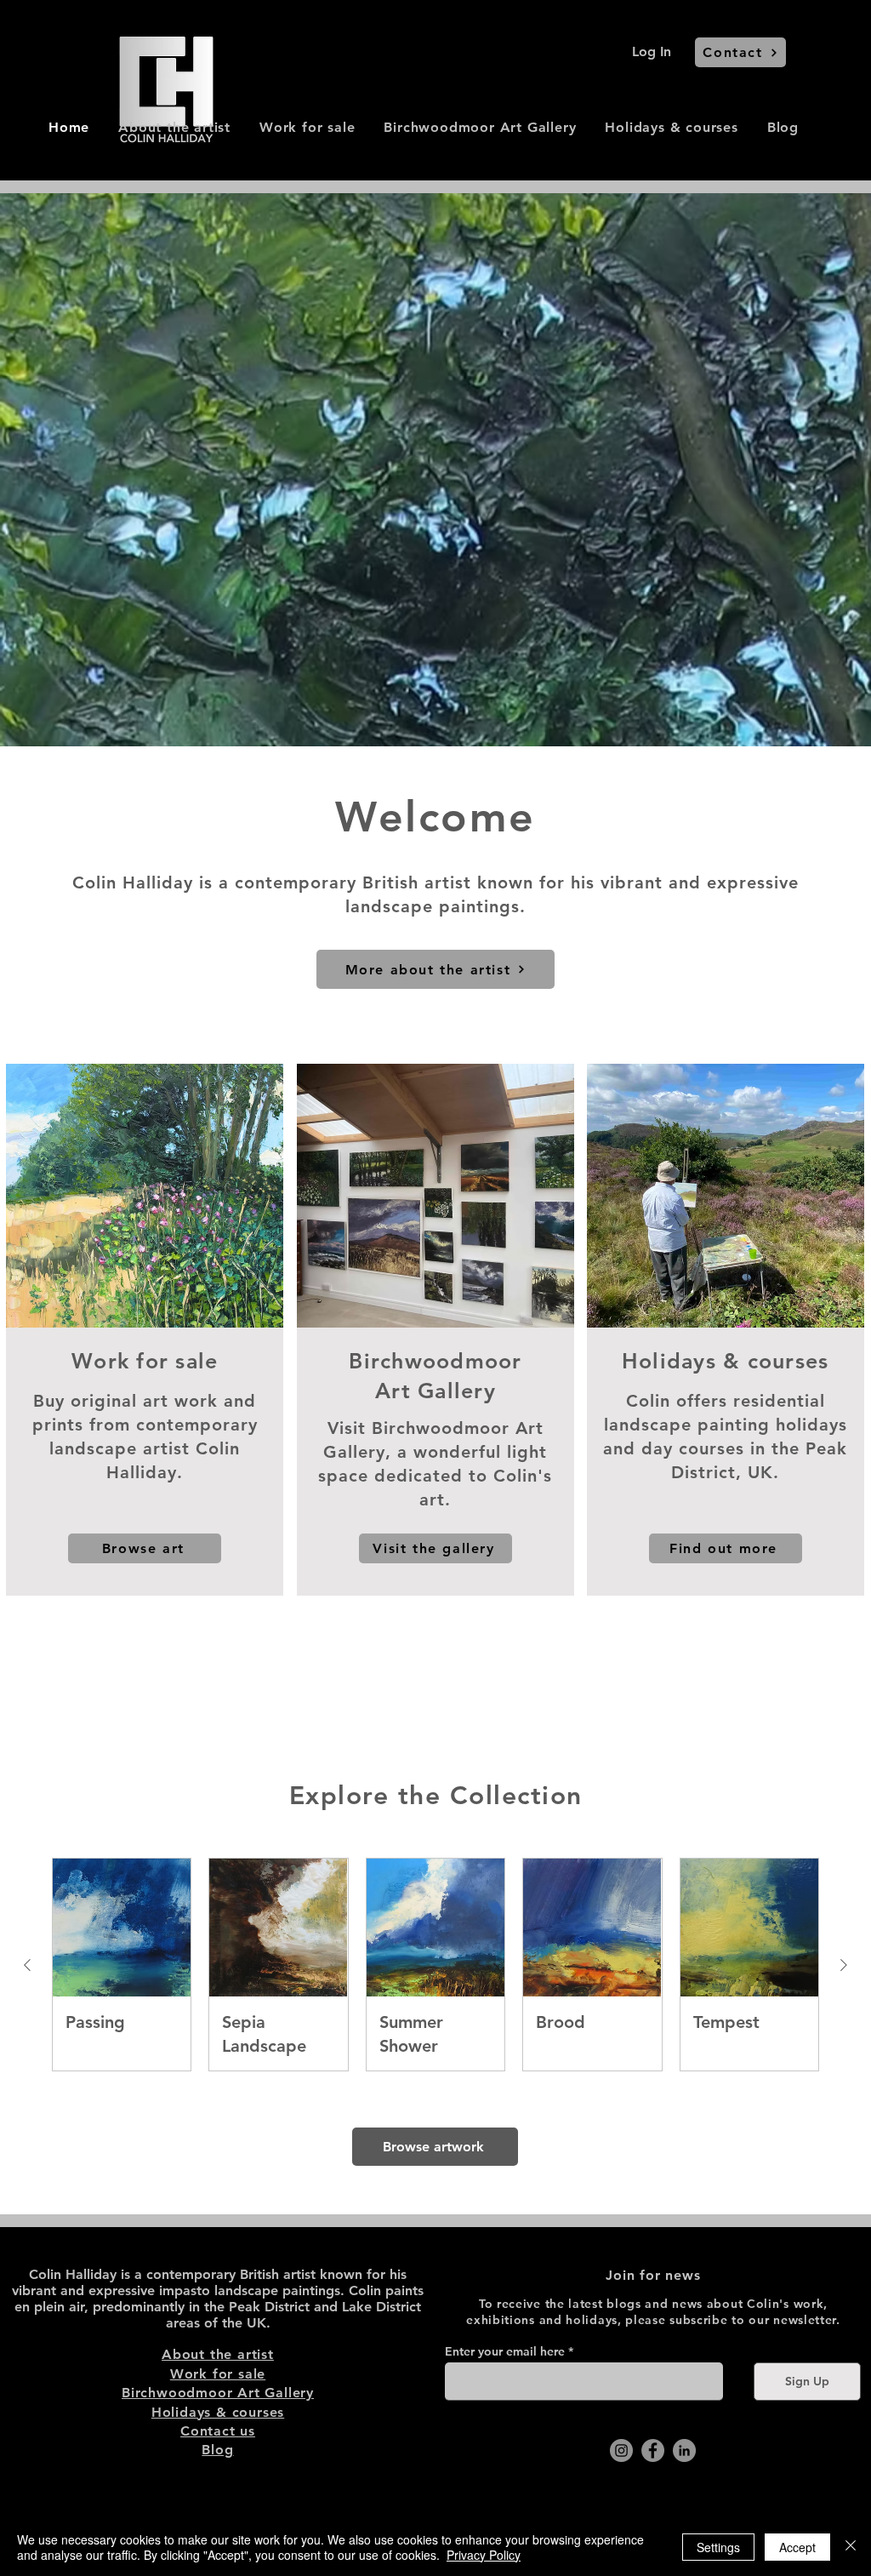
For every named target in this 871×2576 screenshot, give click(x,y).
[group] (435, 1965)
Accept (797, 2547)
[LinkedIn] (684, 2450)
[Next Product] (844, 1965)
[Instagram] (621, 2450)
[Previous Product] (27, 1965)
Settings (718, 2547)
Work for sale (218, 2374)
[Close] (851, 2547)
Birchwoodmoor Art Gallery (218, 2393)
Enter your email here (505, 2351)
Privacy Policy (484, 2555)
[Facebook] (653, 2450)
